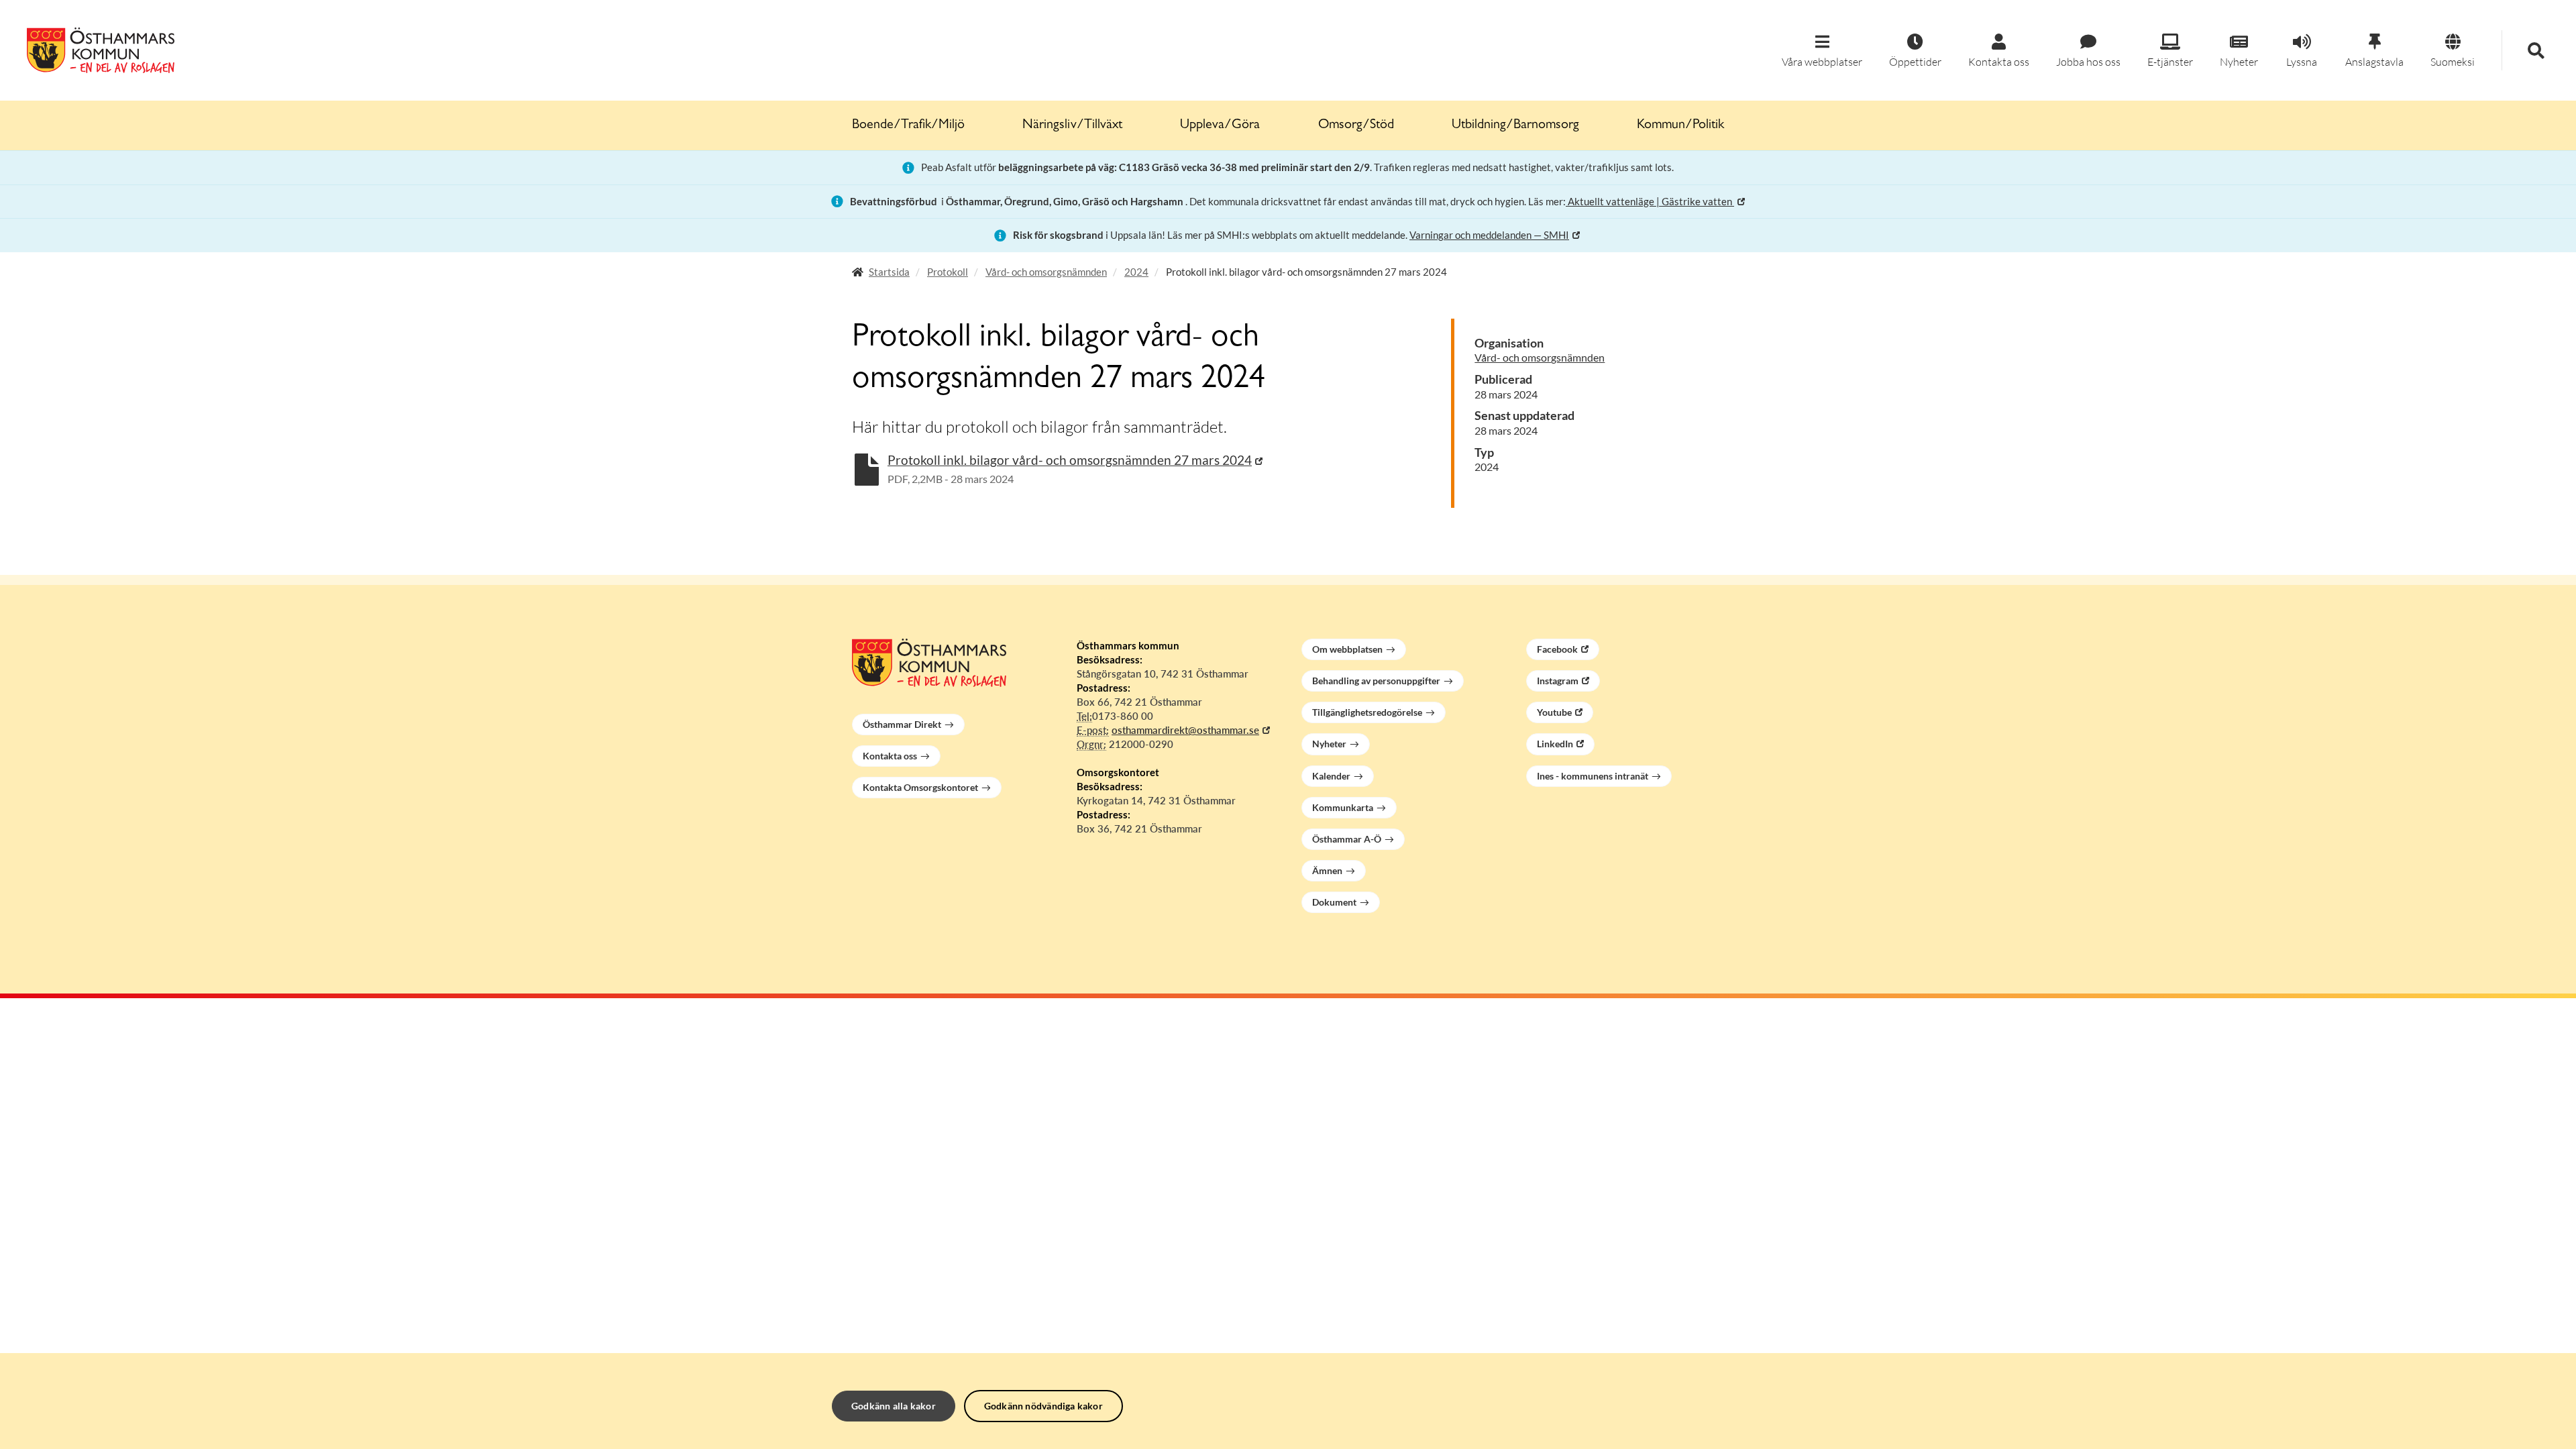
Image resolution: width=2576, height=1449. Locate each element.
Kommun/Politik (1680, 125)
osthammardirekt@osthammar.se (1185, 730)
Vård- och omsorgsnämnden (1046, 272)
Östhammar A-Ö (1347, 839)
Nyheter (1329, 744)
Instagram (1558, 681)
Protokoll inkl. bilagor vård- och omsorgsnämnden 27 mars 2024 (1070, 460)
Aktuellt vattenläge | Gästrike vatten (1650, 201)
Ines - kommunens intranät (1593, 776)
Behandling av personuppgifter (1376, 681)
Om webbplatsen (1347, 649)
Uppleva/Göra (1220, 125)
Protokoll (948, 272)
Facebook (1557, 649)
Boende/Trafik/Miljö (908, 125)
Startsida (889, 272)
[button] (1822, 51)
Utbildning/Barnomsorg (1515, 125)
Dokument (1334, 902)
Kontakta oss (890, 756)
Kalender (1331, 776)
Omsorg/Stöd (1356, 125)
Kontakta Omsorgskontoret (920, 787)
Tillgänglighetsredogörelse (1367, 712)
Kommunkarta (1343, 807)
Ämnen (1327, 870)
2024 (1136, 272)
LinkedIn (1555, 744)
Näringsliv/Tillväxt (1072, 125)
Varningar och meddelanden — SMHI (1489, 235)
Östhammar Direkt (902, 724)
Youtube (1554, 712)
